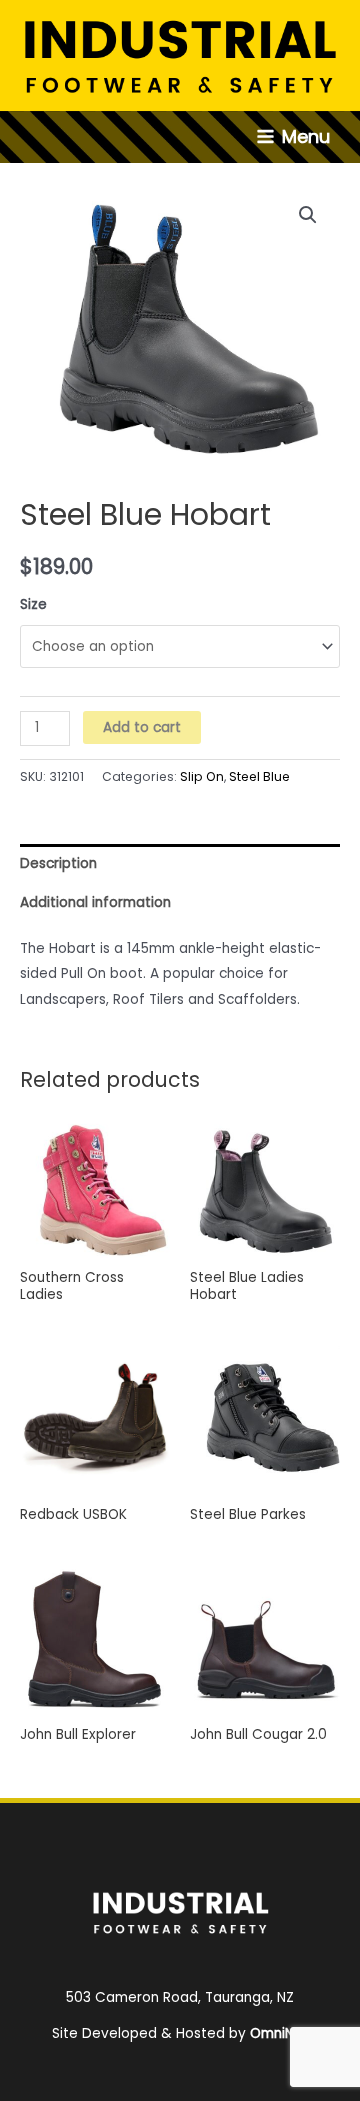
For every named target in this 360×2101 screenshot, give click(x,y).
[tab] (180, 863)
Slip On (202, 776)
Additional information (95, 902)
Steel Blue (259, 776)
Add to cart (142, 727)
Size (33, 604)
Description (58, 863)
